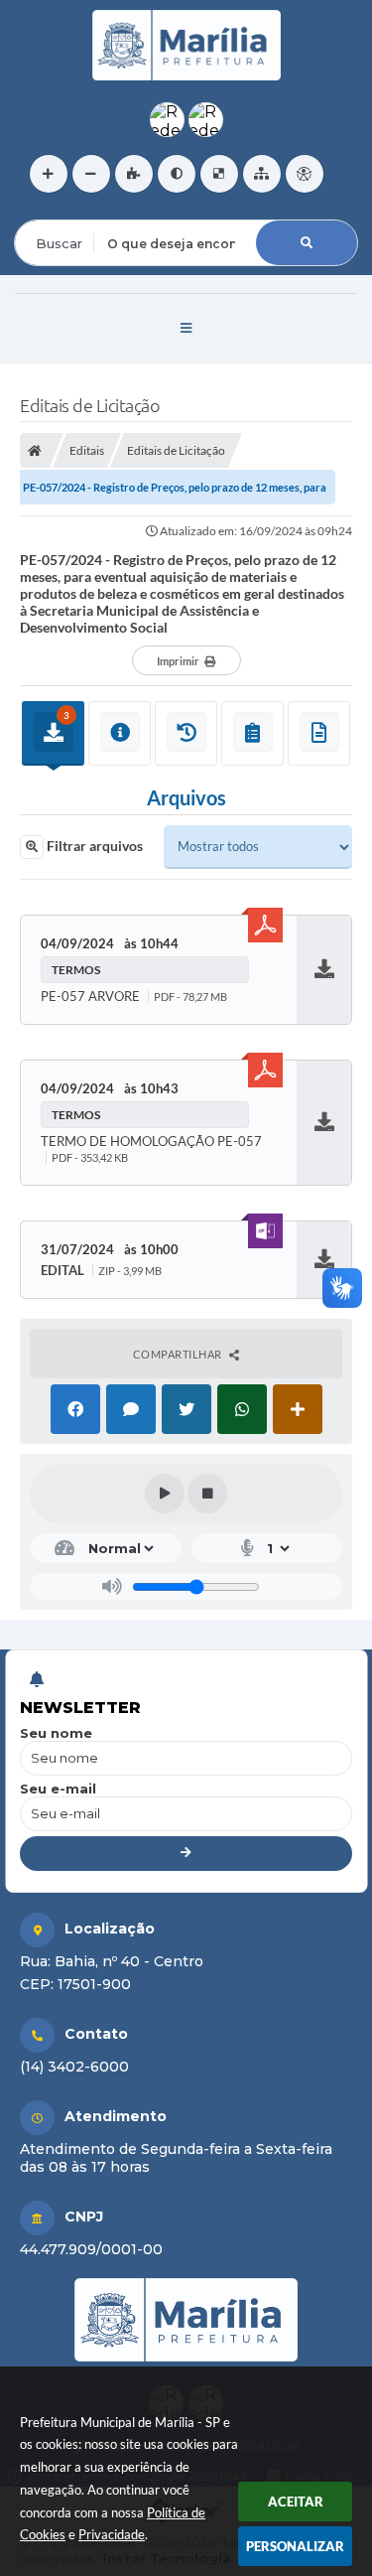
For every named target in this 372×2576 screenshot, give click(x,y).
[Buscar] (307, 243)
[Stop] (207, 1494)
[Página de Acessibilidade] (305, 174)
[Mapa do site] (262, 174)
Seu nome (56, 1733)
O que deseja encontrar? (95, 207)
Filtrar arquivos (93, 846)
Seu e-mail (58, 1789)
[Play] (165, 1494)
